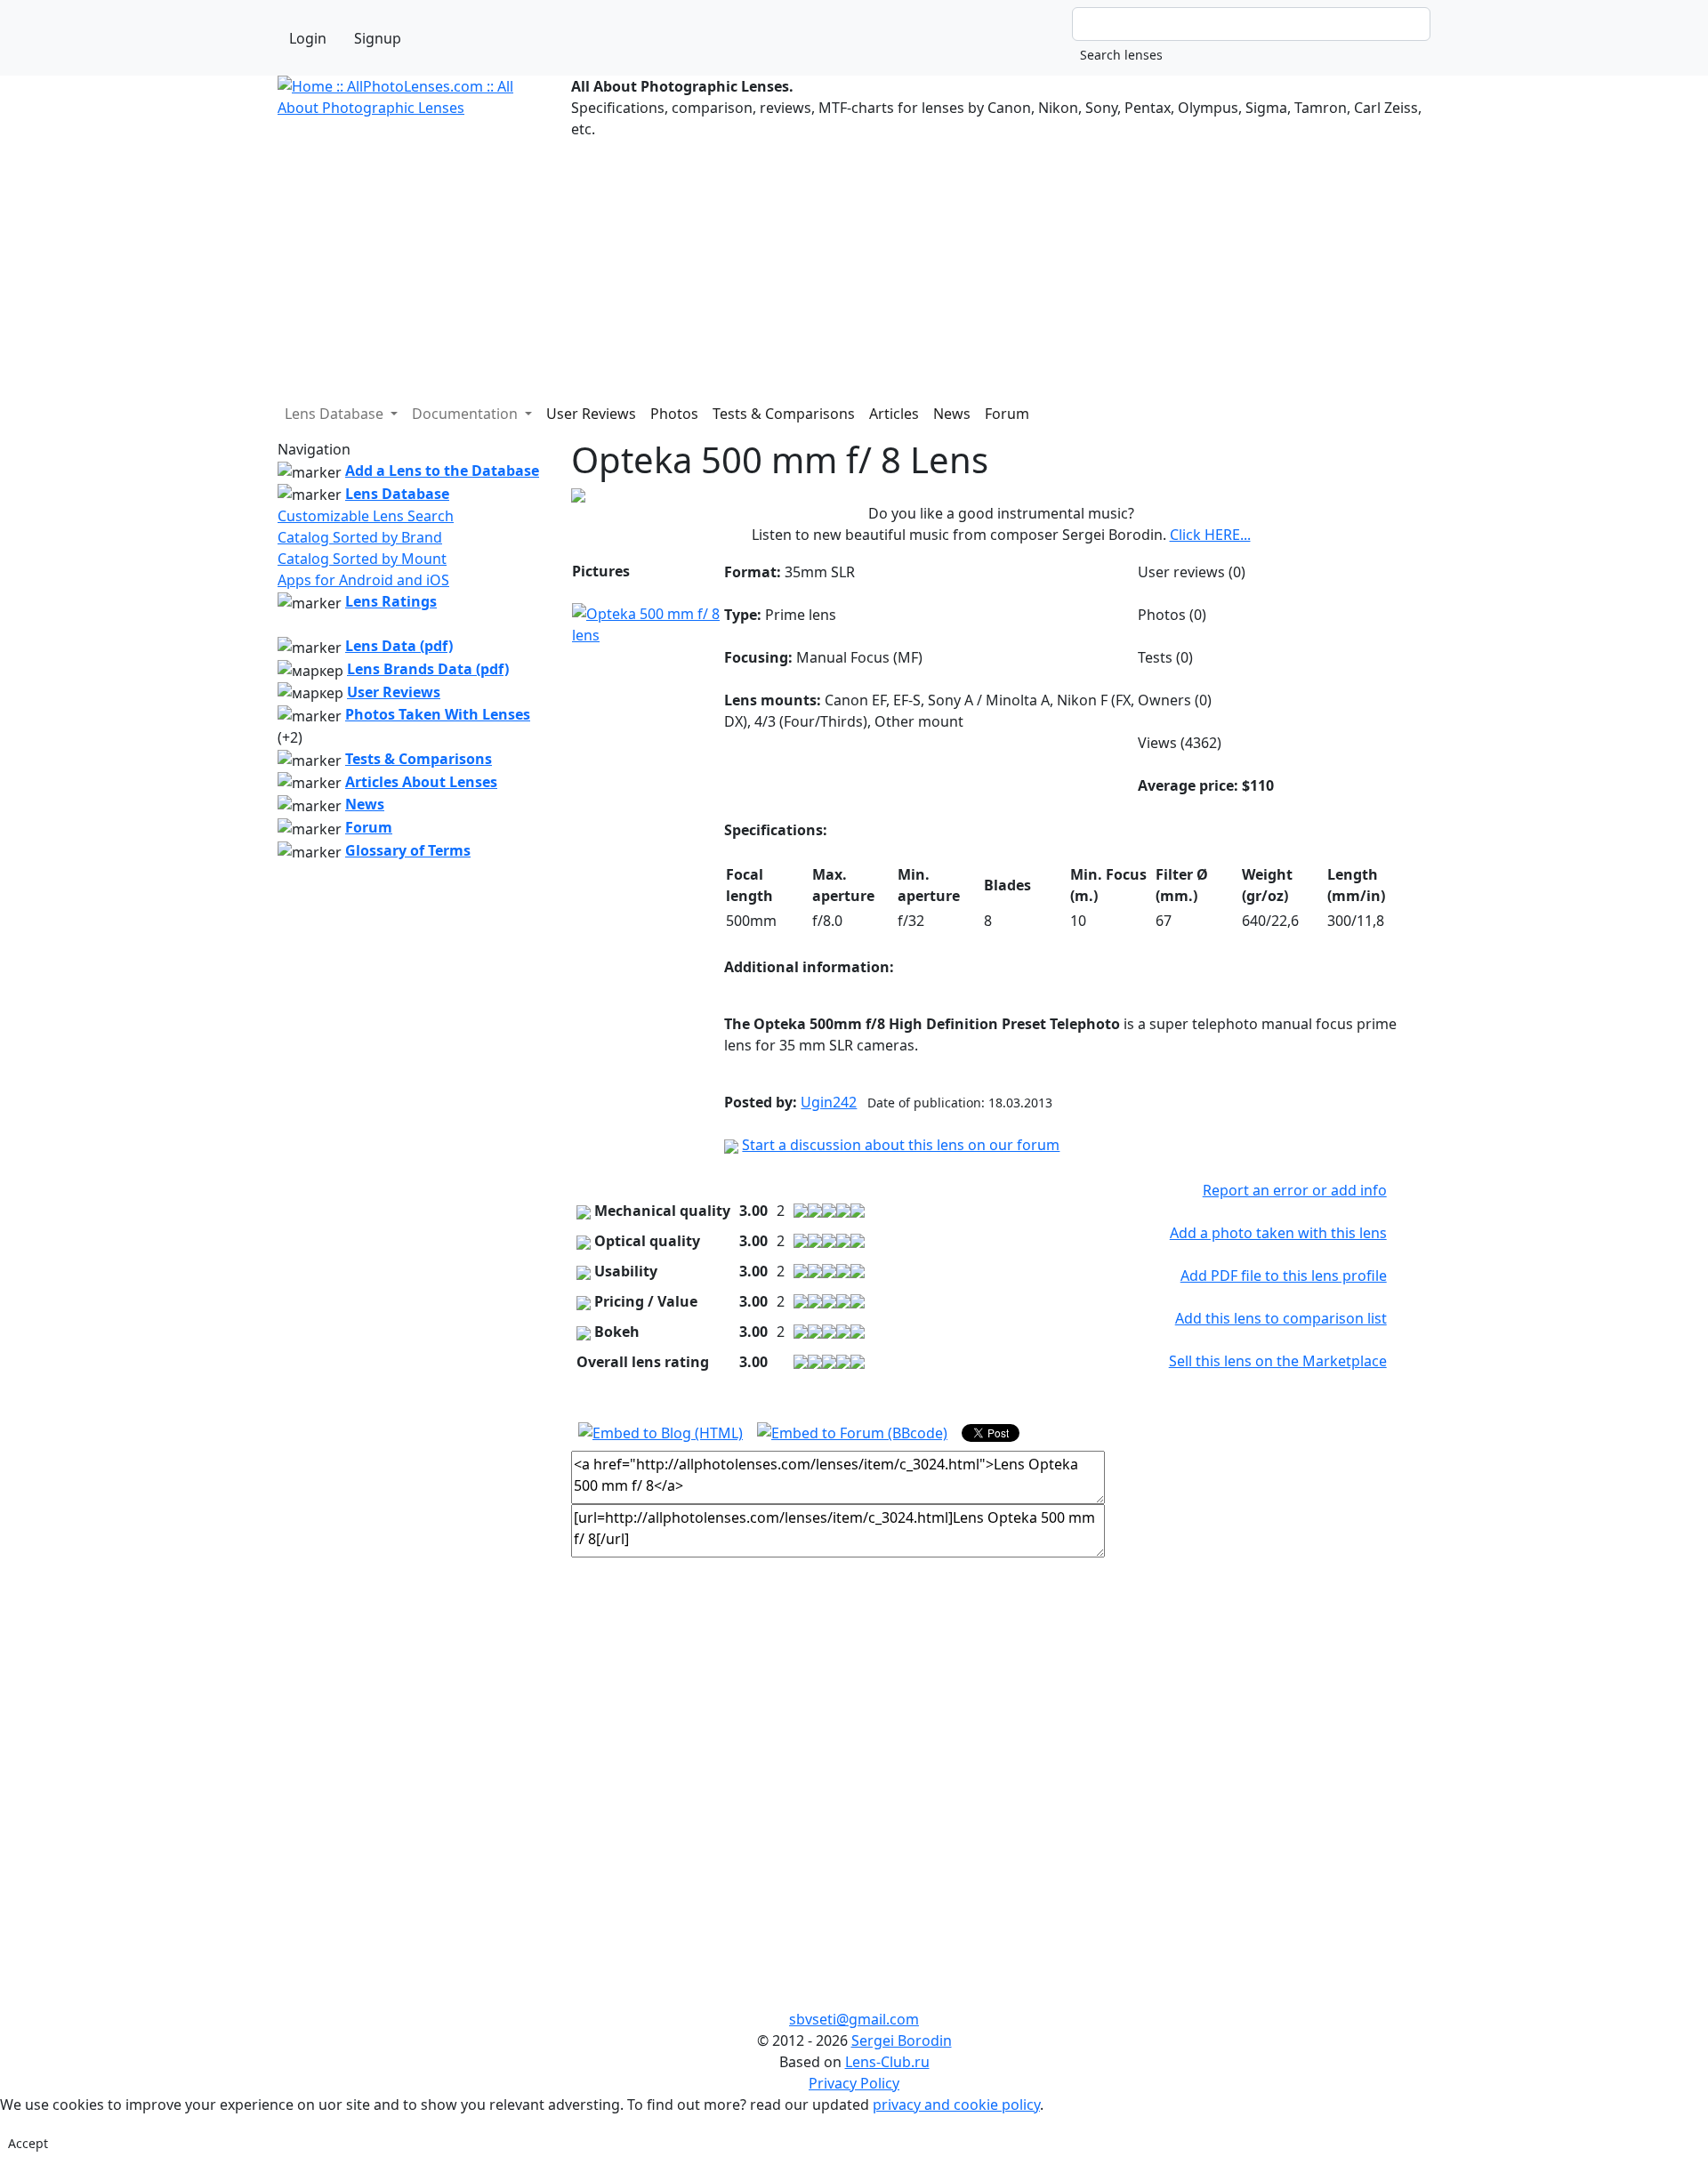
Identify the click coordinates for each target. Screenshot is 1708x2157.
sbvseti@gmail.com (854, 2019)
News (952, 414)
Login (308, 38)
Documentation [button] (467, 414)
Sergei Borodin (902, 2040)
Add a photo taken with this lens (1278, 1233)
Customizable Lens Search (366, 516)
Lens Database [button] (336, 414)
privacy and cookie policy (956, 2105)
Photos (674, 414)
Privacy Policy (854, 2083)
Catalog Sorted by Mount (362, 559)
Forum (1007, 414)
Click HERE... (1210, 535)
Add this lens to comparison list (1281, 1318)
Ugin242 (829, 1102)
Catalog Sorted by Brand (360, 537)
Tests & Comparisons (784, 414)
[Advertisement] (811, 264)
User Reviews (591, 414)
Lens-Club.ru (887, 2062)
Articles (894, 414)
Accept (28, 2143)
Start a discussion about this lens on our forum (901, 1145)
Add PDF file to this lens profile (1284, 1276)
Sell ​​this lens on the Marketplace (1278, 1361)
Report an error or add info (1295, 1190)
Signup (378, 38)
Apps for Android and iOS (363, 580)
